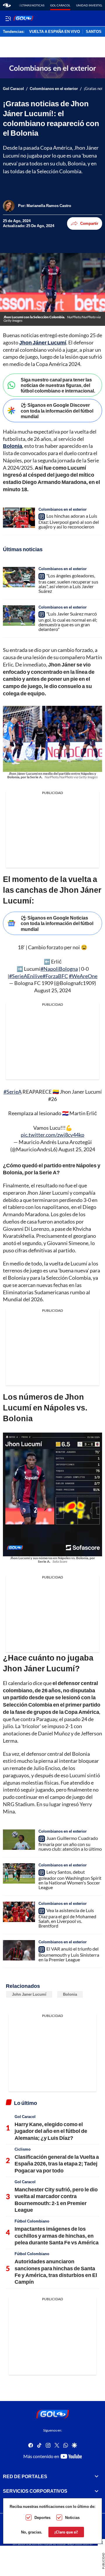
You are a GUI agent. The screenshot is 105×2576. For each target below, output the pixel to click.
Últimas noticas (32, 5)
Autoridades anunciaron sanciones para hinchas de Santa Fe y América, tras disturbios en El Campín (56, 2271)
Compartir (89, 223)
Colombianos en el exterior (54, 89)
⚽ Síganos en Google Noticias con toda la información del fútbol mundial (57, 923)
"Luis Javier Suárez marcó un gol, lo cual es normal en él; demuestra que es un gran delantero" (68, 621)
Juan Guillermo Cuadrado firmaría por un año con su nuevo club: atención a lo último (70, 1843)
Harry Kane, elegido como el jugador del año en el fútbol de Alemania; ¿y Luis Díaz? (51, 2131)
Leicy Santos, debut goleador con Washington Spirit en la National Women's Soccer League (70, 1880)
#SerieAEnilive (26, 976)
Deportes (42, 2517)
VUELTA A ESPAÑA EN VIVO (55, 32)
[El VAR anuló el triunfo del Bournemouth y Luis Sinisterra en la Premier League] (19, 1950)
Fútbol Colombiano (32, 2221)
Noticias (72, 2517)
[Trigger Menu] (8, 18)
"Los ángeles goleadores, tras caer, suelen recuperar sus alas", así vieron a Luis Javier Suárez (68, 583)
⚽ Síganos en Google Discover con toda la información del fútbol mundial (57, 410)
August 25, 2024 (52, 990)
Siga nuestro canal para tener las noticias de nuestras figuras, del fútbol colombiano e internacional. (58, 385)
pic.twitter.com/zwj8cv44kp (52, 1135)
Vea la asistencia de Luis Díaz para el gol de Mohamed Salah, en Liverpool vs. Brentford (67, 1918)
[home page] (7, 5)
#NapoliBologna (59, 969)
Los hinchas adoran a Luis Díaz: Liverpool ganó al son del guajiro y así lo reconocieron (69, 521)
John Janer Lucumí (29, 1994)
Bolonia (70, 1994)
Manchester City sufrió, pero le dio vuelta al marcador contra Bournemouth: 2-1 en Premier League (56, 2200)
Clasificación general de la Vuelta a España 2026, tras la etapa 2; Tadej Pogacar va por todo (57, 2164)
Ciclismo (23, 2149)
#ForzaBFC (55, 976)
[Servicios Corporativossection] (97, 2491)
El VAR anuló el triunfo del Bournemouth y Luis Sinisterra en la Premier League (69, 1954)
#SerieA (13, 1092)
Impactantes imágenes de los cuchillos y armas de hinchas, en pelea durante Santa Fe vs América (57, 2235)
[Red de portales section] (97, 2476)
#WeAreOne (83, 976)
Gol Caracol (60, 5)
